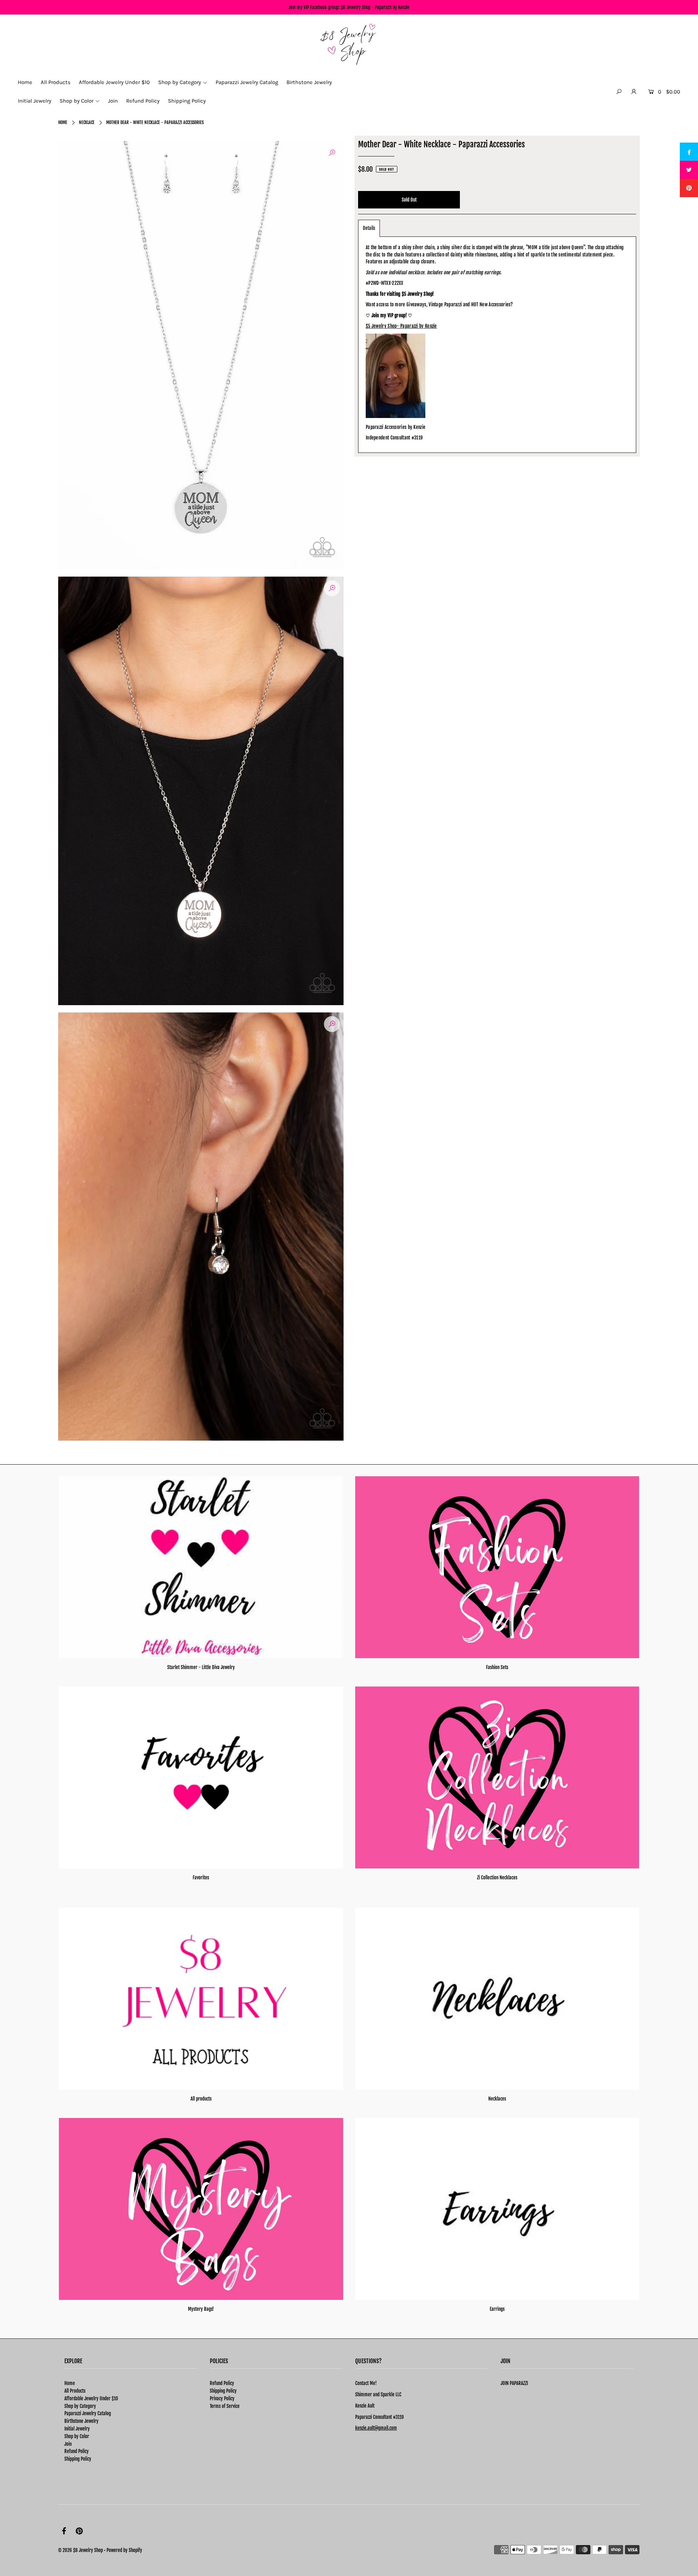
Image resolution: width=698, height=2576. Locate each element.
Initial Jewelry (77, 2429)
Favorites (201, 1878)
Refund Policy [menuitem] (143, 101)
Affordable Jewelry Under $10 (91, 2398)
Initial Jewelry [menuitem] (35, 101)
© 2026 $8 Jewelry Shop (81, 2550)
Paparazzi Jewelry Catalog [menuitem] (247, 82)
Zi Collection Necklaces (497, 1878)
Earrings (497, 2309)
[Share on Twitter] (689, 170)
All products (201, 2099)
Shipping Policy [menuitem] (187, 101)
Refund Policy (77, 2451)
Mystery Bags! (201, 2309)
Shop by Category (80, 2406)
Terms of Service (225, 2406)
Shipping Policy (78, 2459)
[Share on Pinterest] (689, 188)
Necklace (87, 122)
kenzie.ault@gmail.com (376, 2428)
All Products (75, 2391)
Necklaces (497, 2099)
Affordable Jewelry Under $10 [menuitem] (114, 82)
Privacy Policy (222, 2398)
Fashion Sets (497, 1667)
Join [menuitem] (113, 101)
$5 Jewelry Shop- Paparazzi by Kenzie (401, 326)
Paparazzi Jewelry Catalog (88, 2413)
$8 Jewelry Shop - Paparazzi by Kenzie (375, 7)
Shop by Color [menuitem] (77, 101)
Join (68, 2444)
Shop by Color (77, 2436)
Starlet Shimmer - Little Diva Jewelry (201, 1667)
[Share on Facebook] (689, 152)
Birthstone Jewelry (81, 2421)
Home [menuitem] (25, 82)
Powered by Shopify (124, 2550)
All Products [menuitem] (56, 82)
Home (63, 122)
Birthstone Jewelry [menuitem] (309, 82)
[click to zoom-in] (332, 153)
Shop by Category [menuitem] (180, 82)
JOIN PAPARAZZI (514, 2383)
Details (369, 228)
